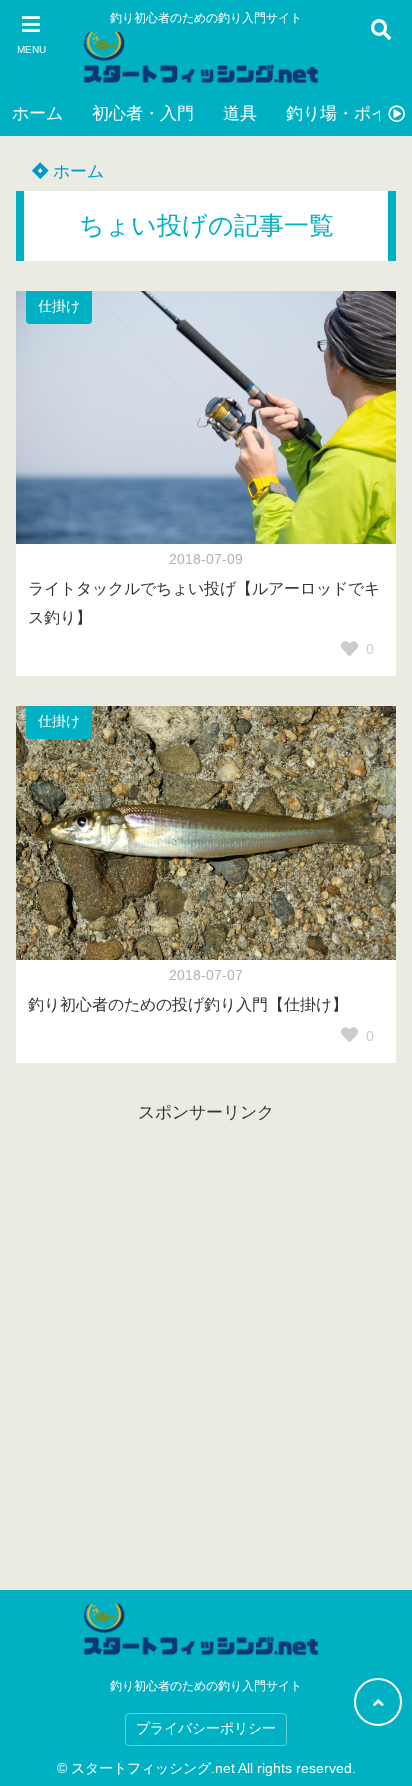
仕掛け (59, 306)
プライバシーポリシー (206, 1728)
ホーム (37, 113)
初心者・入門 (143, 113)
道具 (240, 113)
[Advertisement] (206, 1334)
